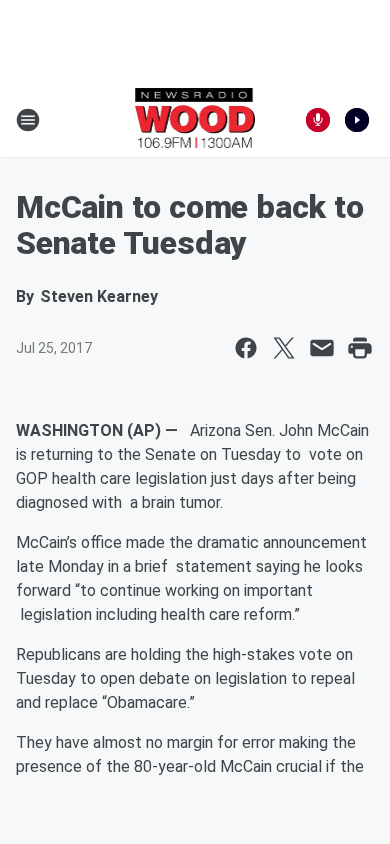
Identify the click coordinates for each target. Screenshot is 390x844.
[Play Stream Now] (357, 120)
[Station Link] (195, 120)
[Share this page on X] (284, 348)
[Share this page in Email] (322, 348)
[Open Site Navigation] (28, 120)
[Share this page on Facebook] (246, 348)
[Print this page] (360, 348)
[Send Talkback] (318, 120)
